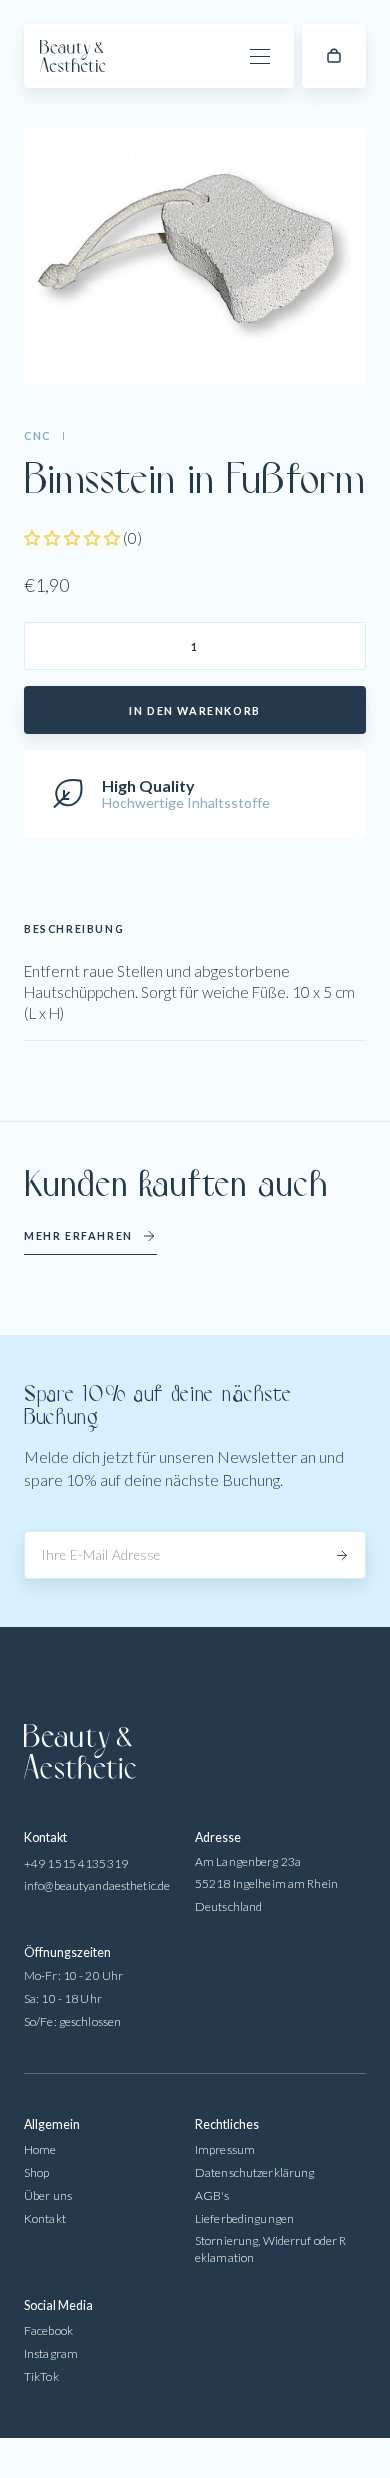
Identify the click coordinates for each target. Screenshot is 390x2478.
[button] (334, 56)
